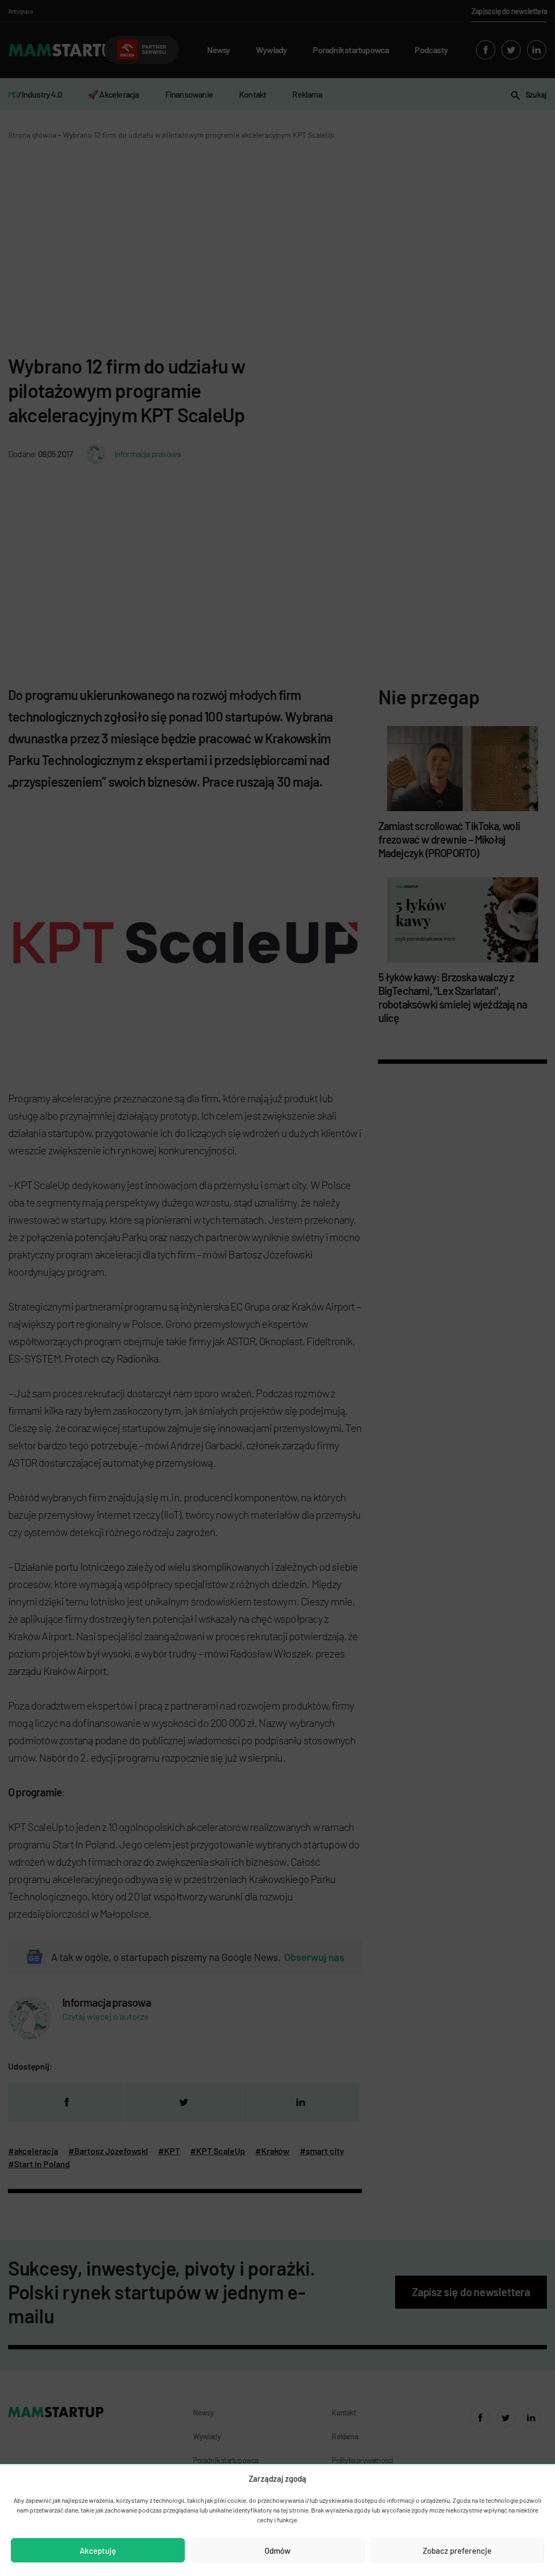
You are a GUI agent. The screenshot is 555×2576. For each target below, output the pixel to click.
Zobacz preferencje (457, 2551)
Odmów (277, 2551)
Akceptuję (98, 2551)
